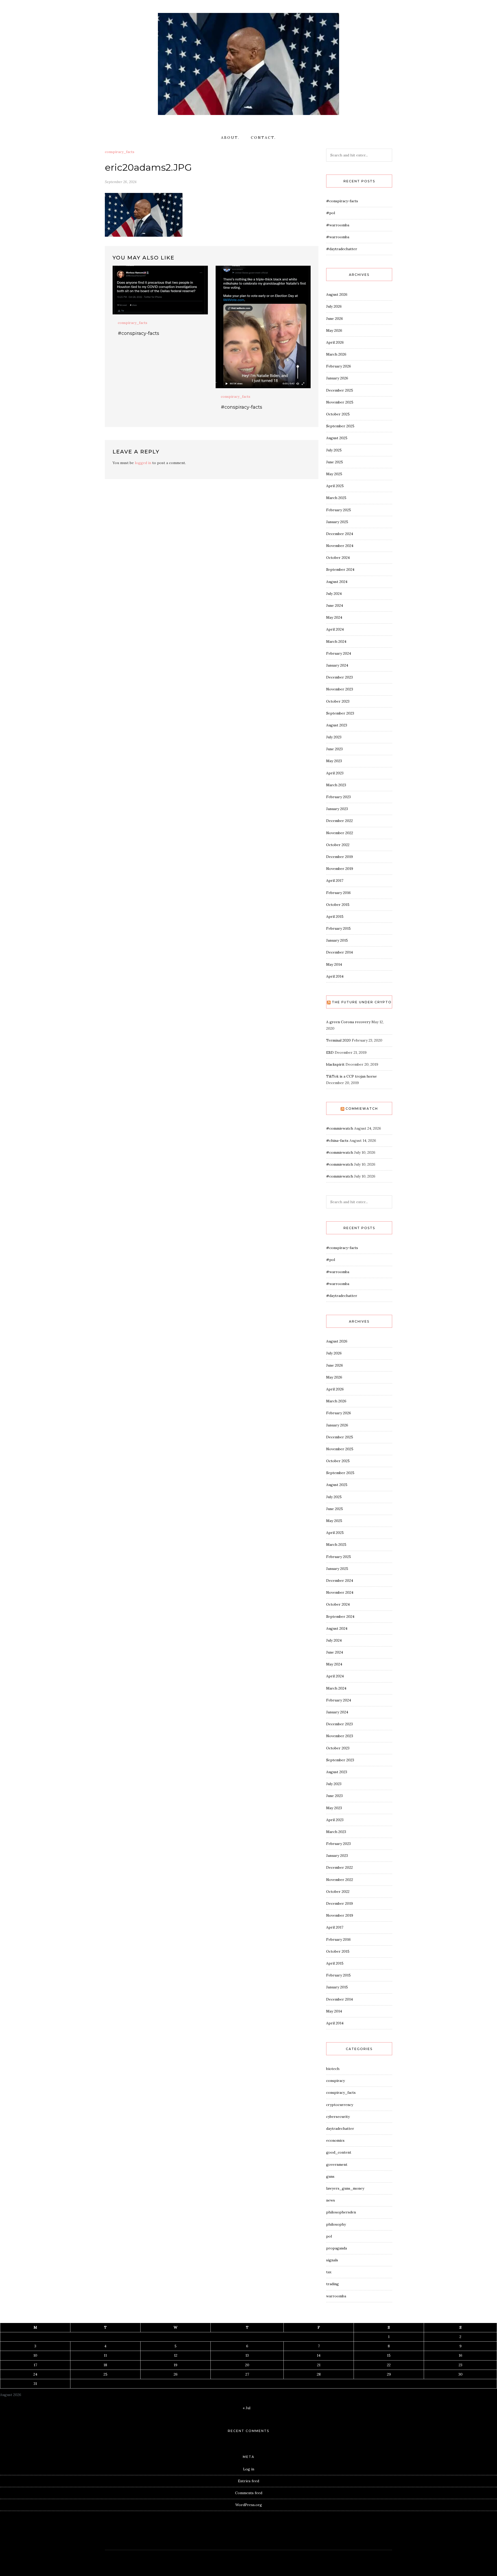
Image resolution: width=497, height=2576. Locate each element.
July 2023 (334, 737)
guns (330, 2176)
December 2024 (340, 534)
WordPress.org (249, 2505)
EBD (330, 1052)
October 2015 (338, 905)
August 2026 (337, 294)
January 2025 (337, 522)
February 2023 (338, 797)
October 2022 (338, 845)
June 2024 (335, 605)
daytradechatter (340, 2128)
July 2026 (334, 306)
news (331, 2200)
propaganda (337, 2248)
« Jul (247, 2408)
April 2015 (335, 917)
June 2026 (335, 319)
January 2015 (337, 940)
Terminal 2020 (338, 1040)
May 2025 (334, 474)
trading (332, 2284)
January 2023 (337, 809)
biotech (333, 2069)
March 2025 (336, 498)
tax (329, 2272)
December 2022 (339, 821)
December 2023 (339, 677)
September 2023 (340, 713)
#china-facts (337, 1141)
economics (335, 2140)
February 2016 (338, 893)
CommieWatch (362, 1109)
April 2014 (335, 976)
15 (389, 2355)
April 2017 (335, 881)
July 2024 (334, 594)
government (337, 2164)
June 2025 (335, 462)
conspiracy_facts (120, 152)
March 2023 (336, 785)
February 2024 (339, 653)
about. (230, 138)
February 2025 (339, 510)
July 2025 (334, 450)
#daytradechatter (342, 249)
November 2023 (340, 689)
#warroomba (338, 225)
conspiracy (335, 2081)
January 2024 (337, 665)
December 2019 (339, 857)
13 (247, 2355)
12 (176, 2355)
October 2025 (338, 414)
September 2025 (340, 426)
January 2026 (337, 378)
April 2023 (335, 773)
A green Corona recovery (348, 1022)
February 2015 (338, 928)
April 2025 (335, 486)
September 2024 (340, 569)
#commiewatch (340, 1128)
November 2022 (340, 833)
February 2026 (339, 366)
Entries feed (248, 2481)
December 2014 (339, 952)
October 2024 (338, 558)
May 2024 (334, 617)
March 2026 (336, 354)
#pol (331, 213)
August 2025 (337, 438)
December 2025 (340, 390)
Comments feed (249, 2493)
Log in (249, 2469)
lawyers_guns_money (345, 2188)
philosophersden (341, 2212)
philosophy (336, 2224)
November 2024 (340, 546)
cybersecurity (338, 2117)
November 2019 (340, 869)
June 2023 (334, 749)
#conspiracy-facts (138, 333)
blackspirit (335, 1064)
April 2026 (335, 342)
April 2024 (335, 629)
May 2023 (334, 761)
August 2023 (337, 725)
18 (105, 2365)
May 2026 (334, 330)
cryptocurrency (340, 2105)
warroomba (336, 2296)
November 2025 (340, 402)
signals (332, 2260)
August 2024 (337, 582)
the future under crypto (362, 1002)
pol (329, 2236)
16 (461, 2355)
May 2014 (334, 964)
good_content (339, 2152)
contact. (263, 138)
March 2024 (336, 641)
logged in (143, 463)
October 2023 (338, 701)
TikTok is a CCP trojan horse (352, 1076)
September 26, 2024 (121, 182)
